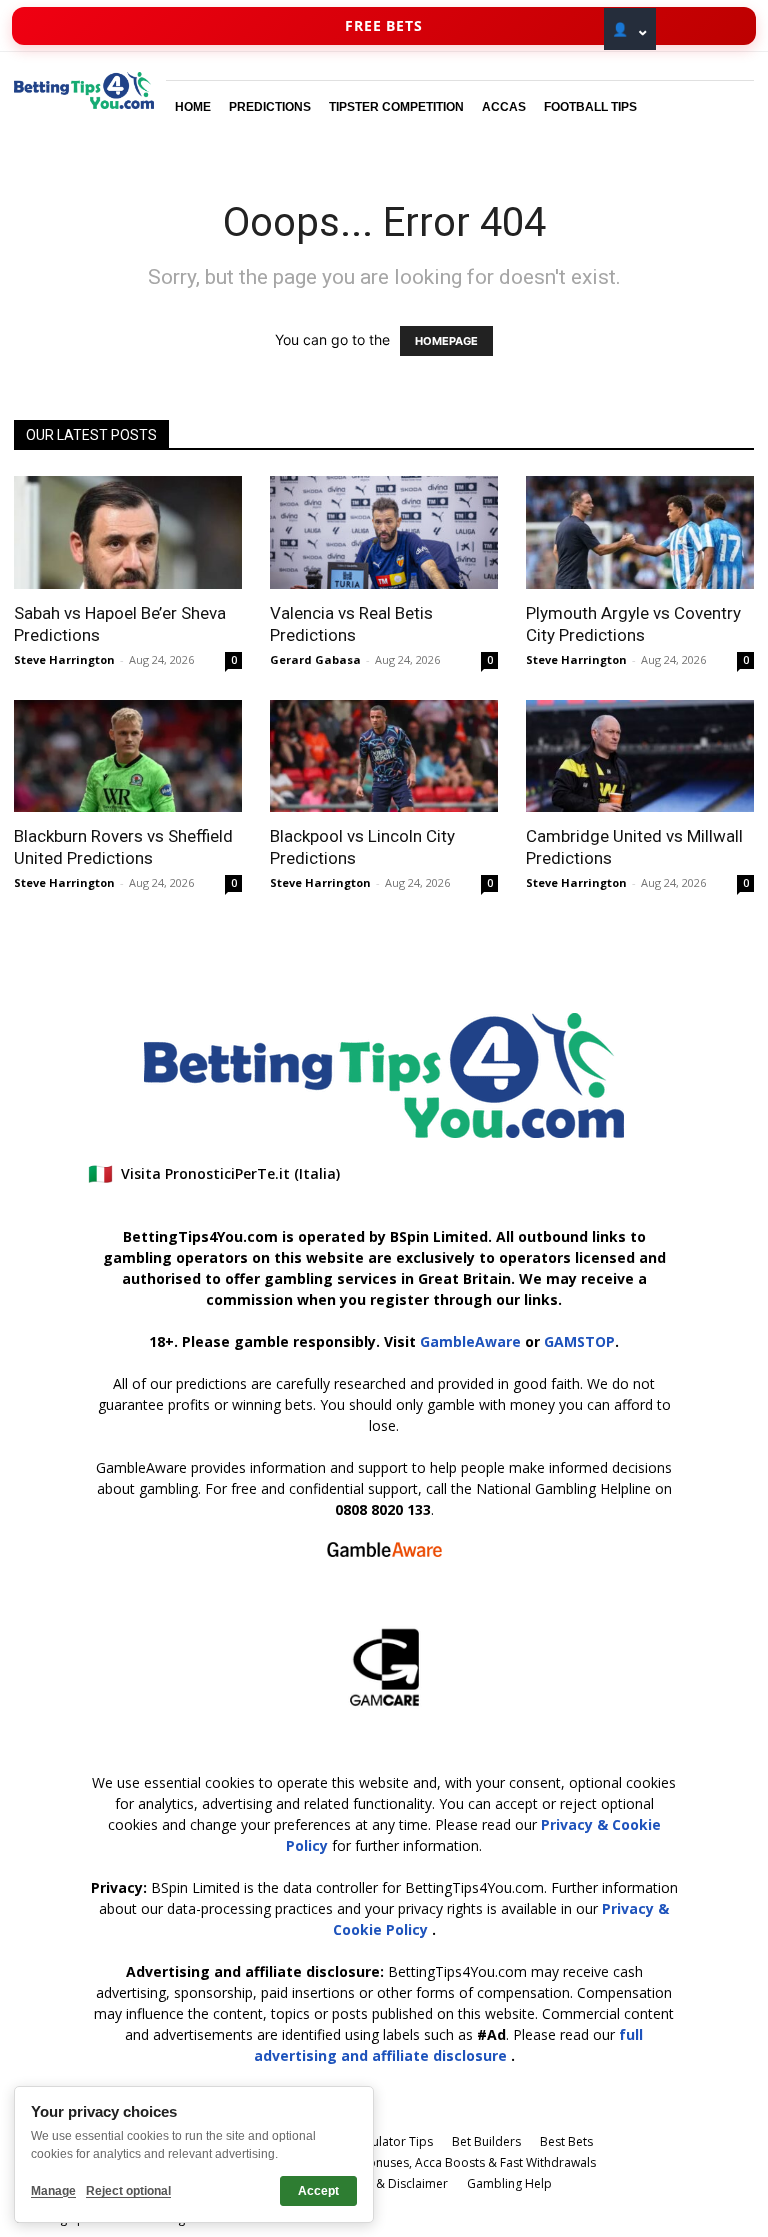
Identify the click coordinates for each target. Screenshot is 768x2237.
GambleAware (470, 1341)
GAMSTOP (579, 1341)
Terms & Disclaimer (392, 2183)
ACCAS (504, 107)
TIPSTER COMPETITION (396, 107)
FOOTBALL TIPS (590, 107)
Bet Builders (486, 2141)
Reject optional (128, 2191)
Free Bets (384, 25)
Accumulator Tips (383, 2141)
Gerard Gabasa (315, 659)
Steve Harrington (64, 659)
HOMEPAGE (446, 341)
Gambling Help (509, 2183)
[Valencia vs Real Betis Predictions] (384, 532)
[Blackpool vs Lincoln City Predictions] (384, 756)
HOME (193, 107)
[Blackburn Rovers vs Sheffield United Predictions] (128, 756)
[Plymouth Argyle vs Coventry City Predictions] (640, 532)
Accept (318, 2191)
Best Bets (566, 2141)
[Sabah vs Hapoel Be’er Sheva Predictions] (128, 532)
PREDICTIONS (270, 107)
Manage (53, 2191)
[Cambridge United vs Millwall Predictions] (640, 756)
